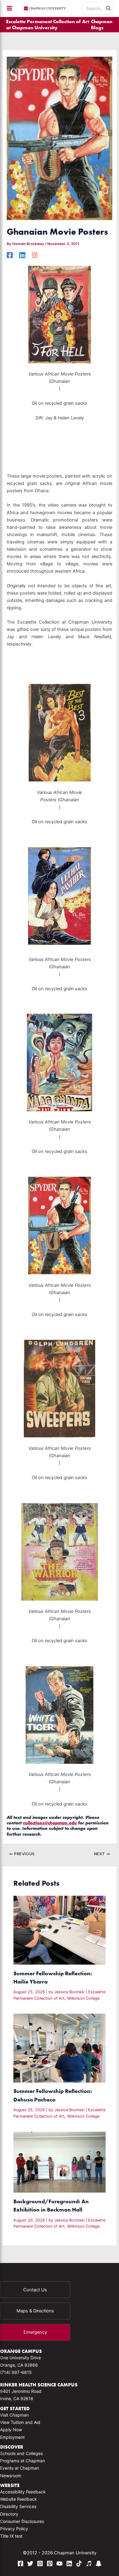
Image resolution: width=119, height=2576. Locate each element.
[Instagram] (35, 255)
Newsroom (11, 2476)
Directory (9, 2514)
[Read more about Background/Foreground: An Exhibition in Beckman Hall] (59, 2162)
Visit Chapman (14, 2415)
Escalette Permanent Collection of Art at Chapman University (48, 24)
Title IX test (11, 2536)
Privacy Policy (14, 2529)
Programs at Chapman (22, 2461)
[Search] (109, 8)
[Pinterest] (50, 2564)
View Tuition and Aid (20, 2422)
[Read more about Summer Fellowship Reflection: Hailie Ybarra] (59, 1930)
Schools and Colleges (21, 2453)
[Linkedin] (22, 255)
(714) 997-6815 (16, 2372)
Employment (12, 2437)
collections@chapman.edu (50, 1823)
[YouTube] (60, 2564)
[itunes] (89, 2564)
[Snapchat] (99, 2564)
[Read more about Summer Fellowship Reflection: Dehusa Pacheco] (59, 2048)
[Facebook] (10, 255)
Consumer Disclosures (22, 2521)
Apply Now (11, 2430)
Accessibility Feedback (23, 2492)
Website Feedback (18, 2499)
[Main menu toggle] (9, 8)
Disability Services (18, 2506)
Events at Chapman (20, 2468)
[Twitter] (30, 2564)
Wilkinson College (83, 1998)
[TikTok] (79, 2564)
